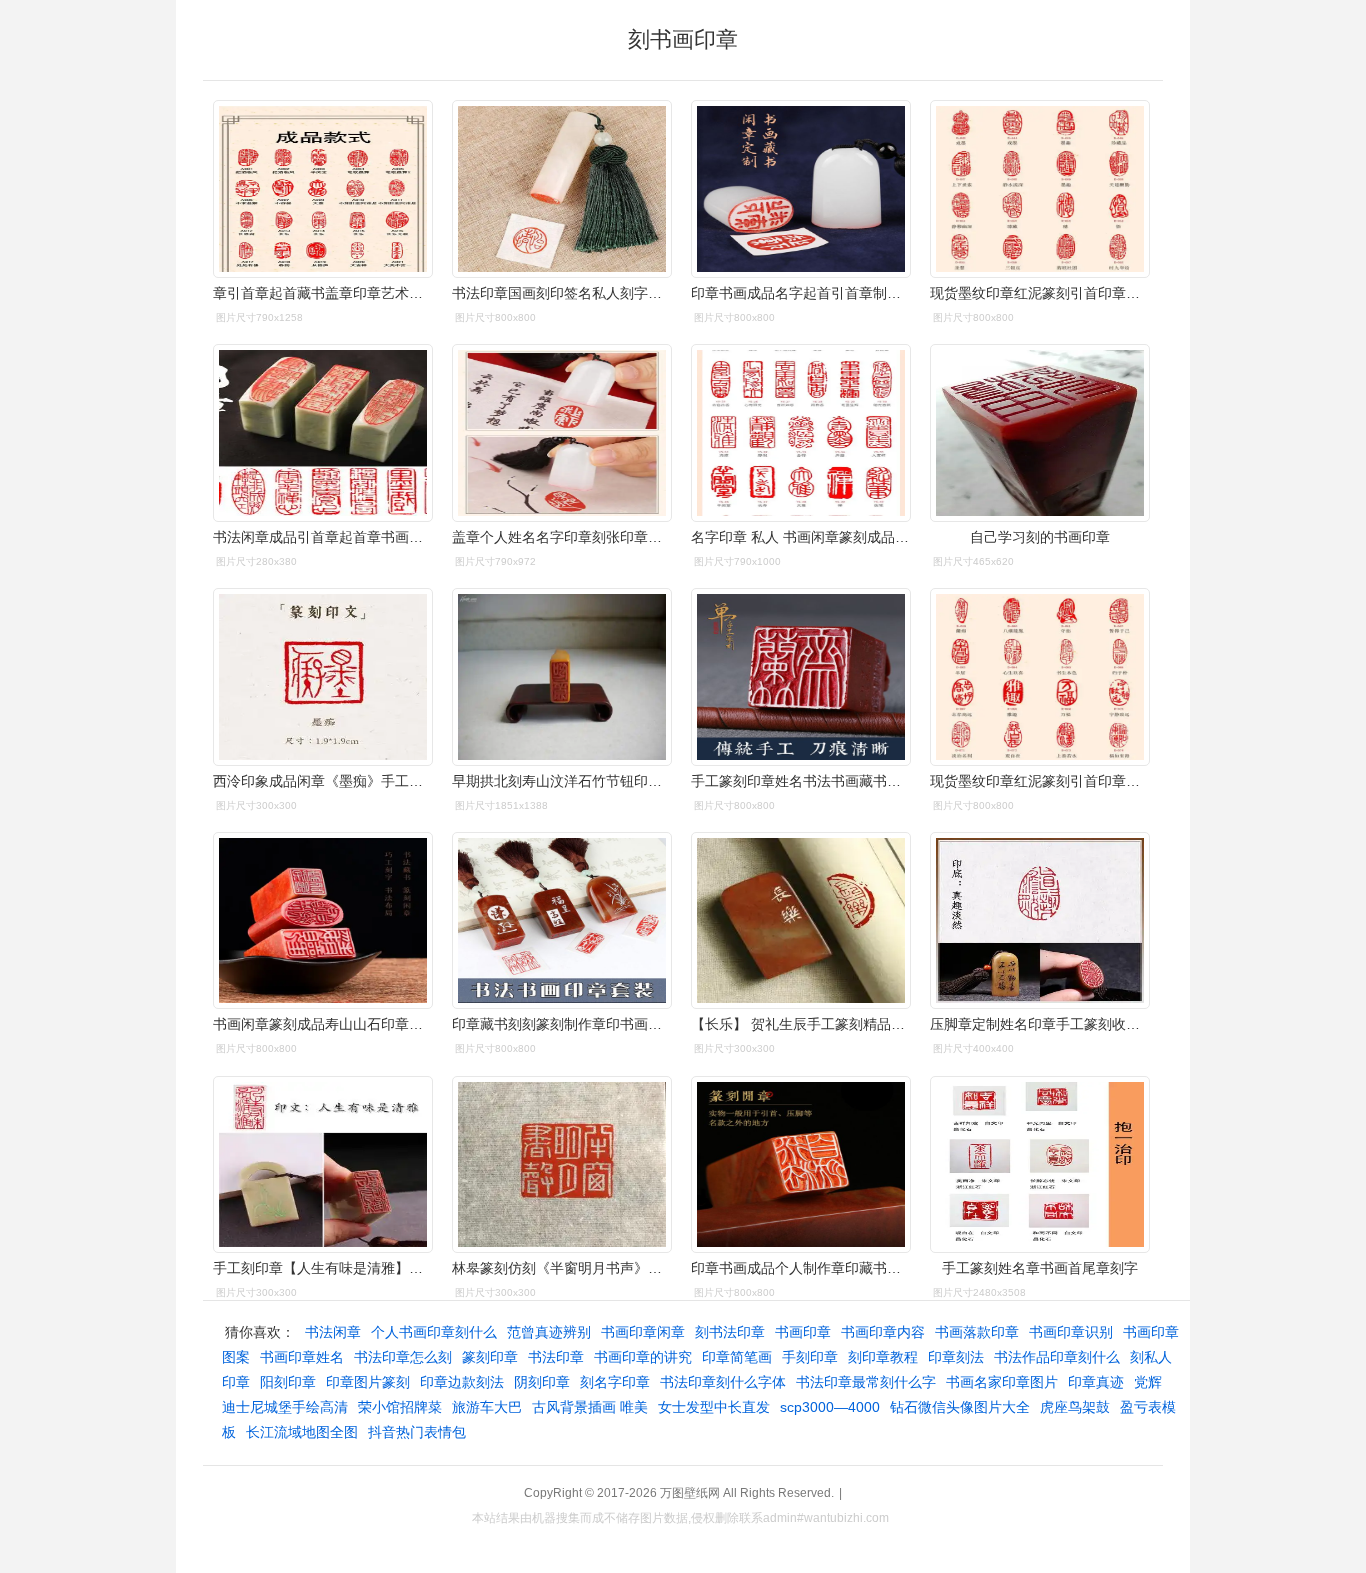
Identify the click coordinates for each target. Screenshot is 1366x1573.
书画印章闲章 (643, 1332)
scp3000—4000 (830, 1407)
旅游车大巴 (487, 1407)
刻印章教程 (883, 1357)
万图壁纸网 (690, 1493)
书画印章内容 (883, 1332)
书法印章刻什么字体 (723, 1382)
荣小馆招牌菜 (400, 1407)
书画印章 (803, 1332)
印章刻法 (956, 1357)
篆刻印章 (490, 1357)
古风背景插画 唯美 (590, 1407)
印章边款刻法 (462, 1382)
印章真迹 (1096, 1382)
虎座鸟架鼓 (1075, 1407)
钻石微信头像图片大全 (960, 1407)
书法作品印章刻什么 (1057, 1357)
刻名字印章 (615, 1382)
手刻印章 (810, 1357)
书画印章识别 (1071, 1332)
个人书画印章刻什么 (434, 1332)
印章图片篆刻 (368, 1382)
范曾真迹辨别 (549, 1332)
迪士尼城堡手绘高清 (285, 1407)
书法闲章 (333, 1332)
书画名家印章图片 (1002, 1382)
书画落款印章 (977, 1332)
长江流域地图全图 (302, 1432)
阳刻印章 (288, 1382)
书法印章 (556, 1357)
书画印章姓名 (302, 1357)
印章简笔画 (737, 1357)
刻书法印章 (730, 1332)
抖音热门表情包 (417, 1432)
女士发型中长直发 (714, 1407)
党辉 (1148, 1382)
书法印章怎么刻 (403, 1357)
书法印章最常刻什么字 (866, 1382)
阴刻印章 (542, 1382)
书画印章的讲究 (643, 1357)
